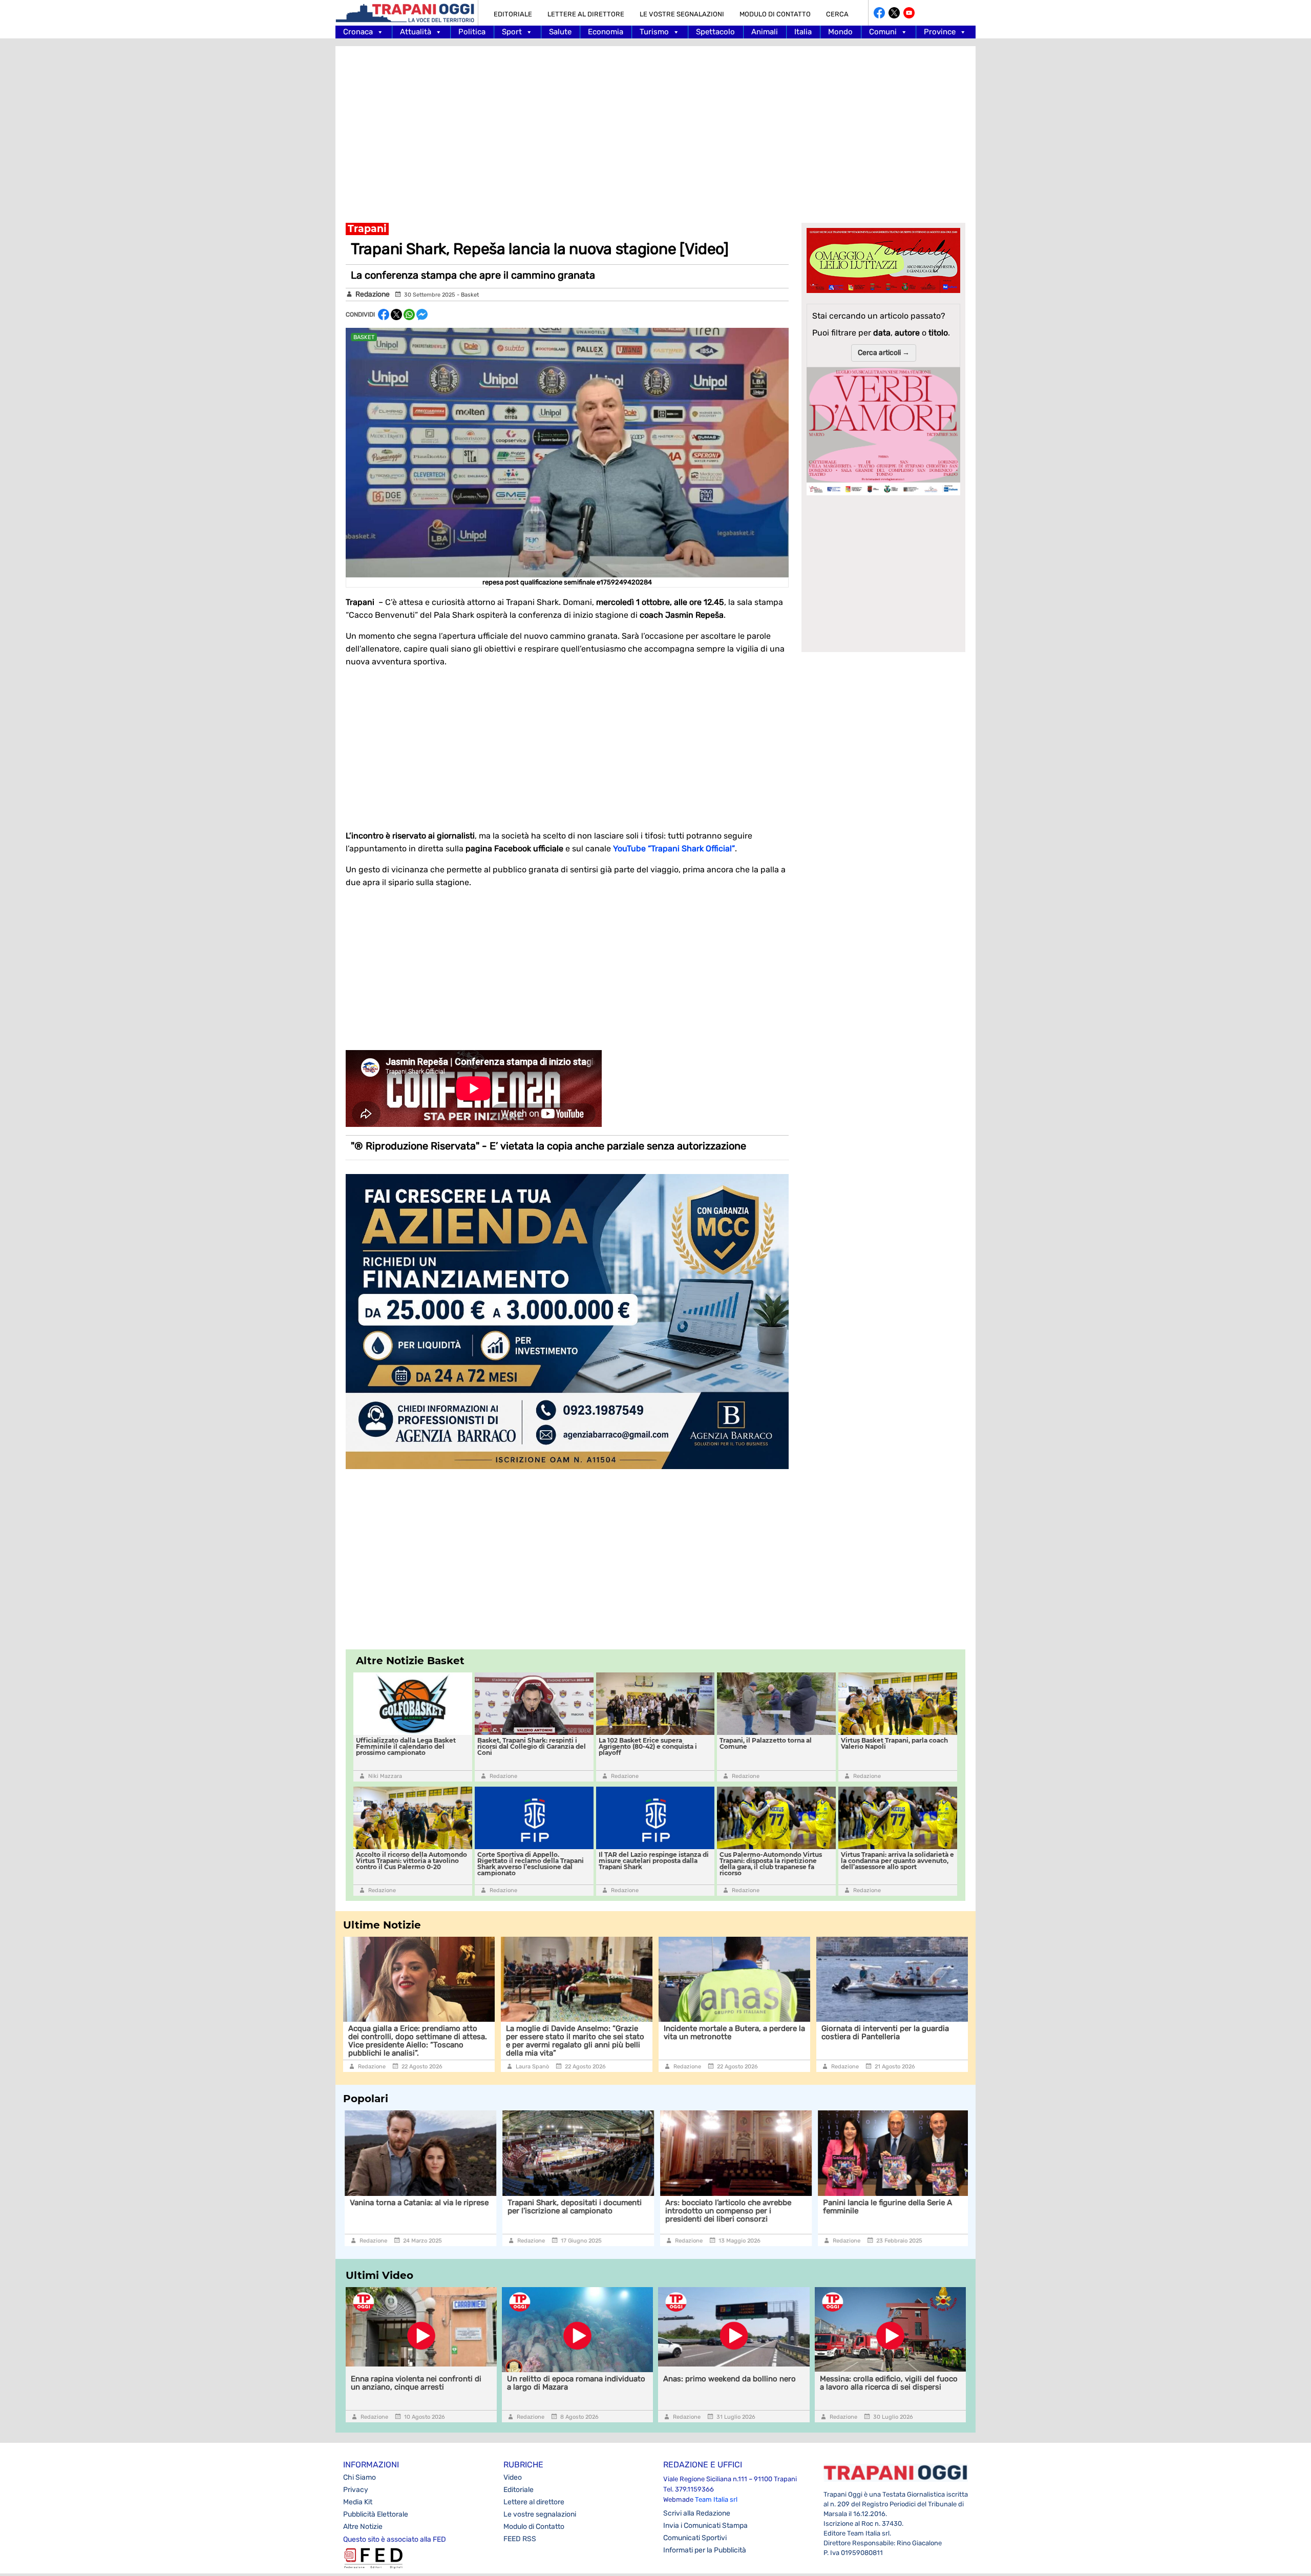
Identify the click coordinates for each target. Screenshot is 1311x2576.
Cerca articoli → (884, 353)
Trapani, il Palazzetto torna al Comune (766, 1743)
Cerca (837, 14)
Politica (472, 32)
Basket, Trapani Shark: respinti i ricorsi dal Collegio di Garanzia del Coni (532, 1746)
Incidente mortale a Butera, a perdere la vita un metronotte (734, 2033)
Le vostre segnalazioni (682, 14)
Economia (606, 32)
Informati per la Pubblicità (705, 2550)
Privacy (356, 2490)
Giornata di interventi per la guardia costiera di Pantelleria (885, 2033)
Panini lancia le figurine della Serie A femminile (730, 2207)
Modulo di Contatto (775, 14)
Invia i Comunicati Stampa (705, 2526)
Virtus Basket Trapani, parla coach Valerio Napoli (894, 1743)
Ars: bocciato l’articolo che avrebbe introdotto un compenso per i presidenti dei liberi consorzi (570, 2211)
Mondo (840, 32)
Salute (560, 32)
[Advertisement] (655, 128)
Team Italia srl (716, 2499)
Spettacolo (715, 32)
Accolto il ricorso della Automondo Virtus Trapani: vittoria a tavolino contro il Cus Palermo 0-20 (411, 1861)
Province (940, 32)
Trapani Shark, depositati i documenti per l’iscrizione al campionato (417, 2207)
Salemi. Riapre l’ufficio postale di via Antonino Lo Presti (887, 2207)
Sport (512, 32)
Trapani (367, 229)
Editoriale (513, 14)
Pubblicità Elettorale (376, 2514)
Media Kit (358, 2502)
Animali (765, 32)
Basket (470, 295)
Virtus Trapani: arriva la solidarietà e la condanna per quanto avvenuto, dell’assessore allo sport (897, 1861)
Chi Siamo (360, 2477)
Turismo (654, 32)
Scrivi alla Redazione (697, 2513)
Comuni (883, 32)
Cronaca (358, 32)
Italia (803, 32)
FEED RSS (520, 2539)
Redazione (373, 294)
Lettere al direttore (586, 14)
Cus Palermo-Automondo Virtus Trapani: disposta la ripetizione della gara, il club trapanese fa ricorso (771, 1864)
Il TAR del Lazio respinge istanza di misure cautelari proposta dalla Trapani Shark (654, 1861)
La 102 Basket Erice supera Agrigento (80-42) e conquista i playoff (648, 1746)
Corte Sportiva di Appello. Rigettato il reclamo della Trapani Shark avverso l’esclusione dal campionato (531, 1864)
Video (513, 2477)
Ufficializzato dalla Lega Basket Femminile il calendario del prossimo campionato (406, 1746)
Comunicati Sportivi (695, 2538)
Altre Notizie (363, 2527)
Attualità (416, 32)
